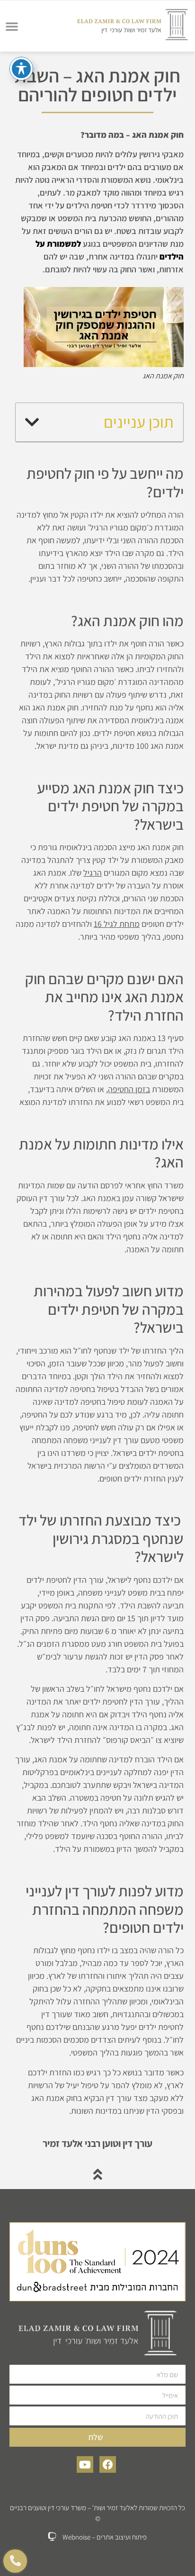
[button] (12, 26)
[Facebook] (108, 2464)
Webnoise (76, 2537)
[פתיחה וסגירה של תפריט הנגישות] (21, 69)
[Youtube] (85, 2464)
